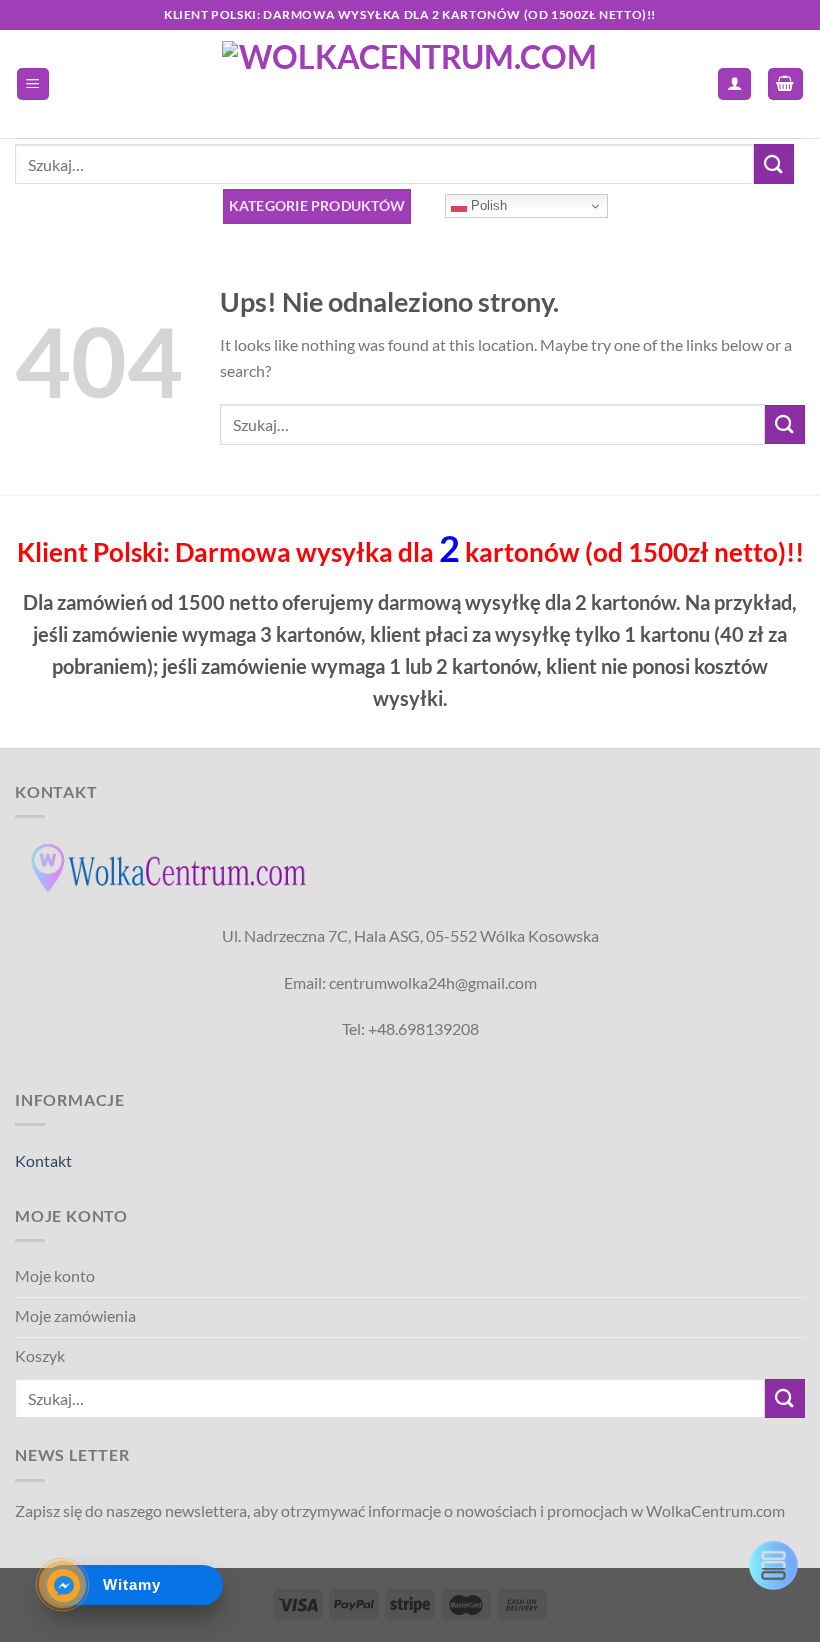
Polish (487, 205)
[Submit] (774, 163)
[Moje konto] (734, 84)
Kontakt (43, 1160)
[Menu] (33, 84)
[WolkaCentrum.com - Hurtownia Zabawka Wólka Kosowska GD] (410, 84)
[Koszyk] (786, 84)
